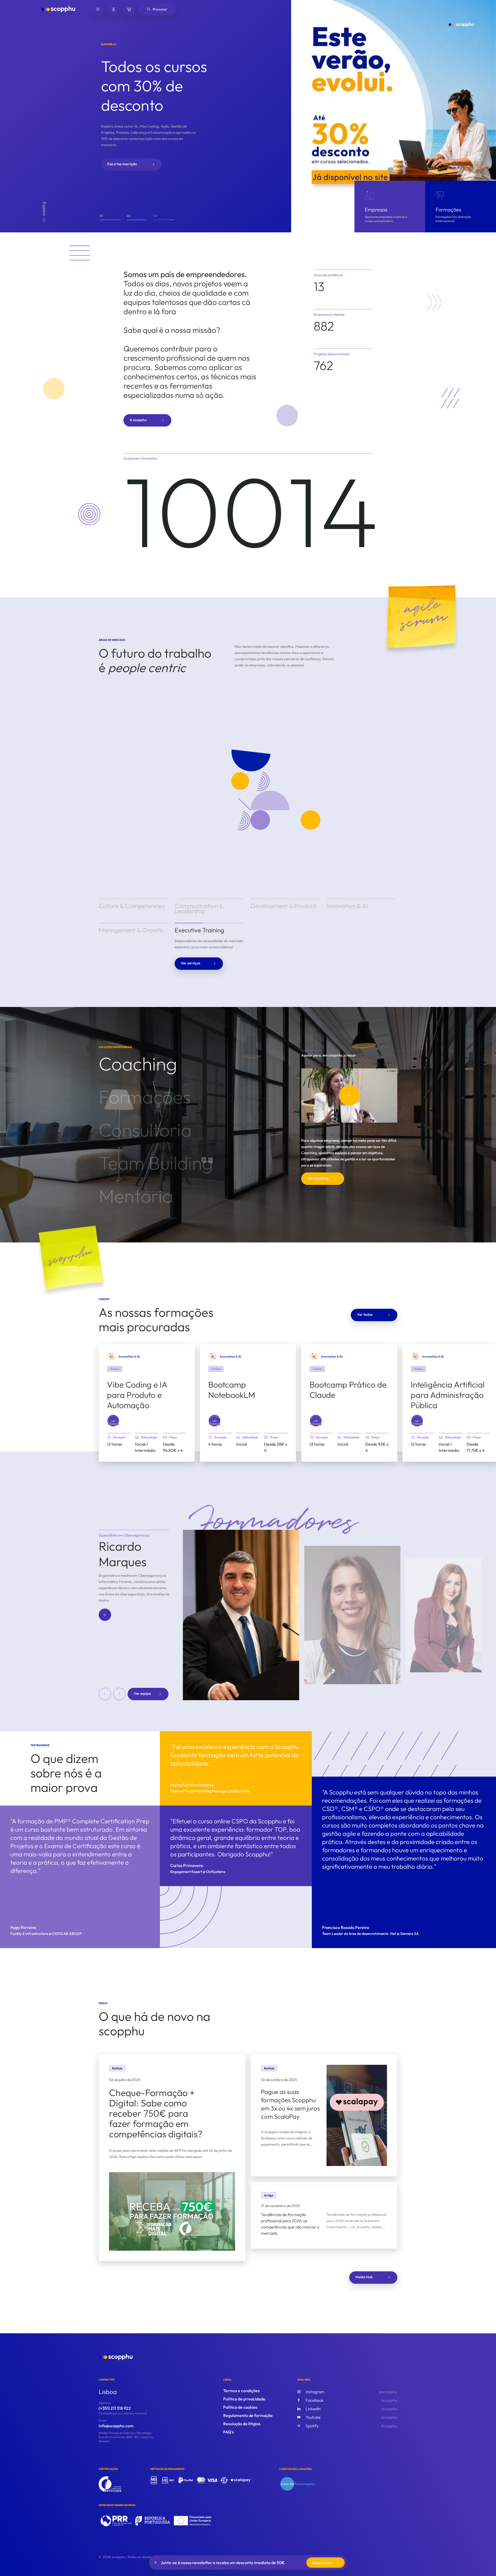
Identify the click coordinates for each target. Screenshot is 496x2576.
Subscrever (322, 2563)
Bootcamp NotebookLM (232, 1391)
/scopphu (351, 2401)
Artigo (269, 2196)
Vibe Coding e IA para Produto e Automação (137, 1396)
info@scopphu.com (116, 2427)
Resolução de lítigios (242, 2425)
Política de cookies (240, 2408)
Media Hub (364, 2278)
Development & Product (283, 906)
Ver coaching (318, 1179)
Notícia (117, 2069)
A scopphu (138, 420)
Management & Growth (131, 964)
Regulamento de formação (248, 2416)
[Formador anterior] (105, 1695)
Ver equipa (142, 1695)
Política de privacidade (244, 2400)
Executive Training (199, 964)
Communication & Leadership (199, 908)
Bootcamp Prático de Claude (348, 1391)
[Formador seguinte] (119, 1695)
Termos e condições (241, 2392)
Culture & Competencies (132, 906)
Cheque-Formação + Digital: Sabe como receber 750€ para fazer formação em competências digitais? (156, 2114)
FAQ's (228, 2433)
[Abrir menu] (98, 9)
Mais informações (122, 157)
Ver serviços (266, 945)
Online (115, 1370)
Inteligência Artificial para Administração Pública (448, 1396)
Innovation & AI (347, 906)
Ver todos (365, 1315)
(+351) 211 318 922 (115, 2409)
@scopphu (351, 2393)
